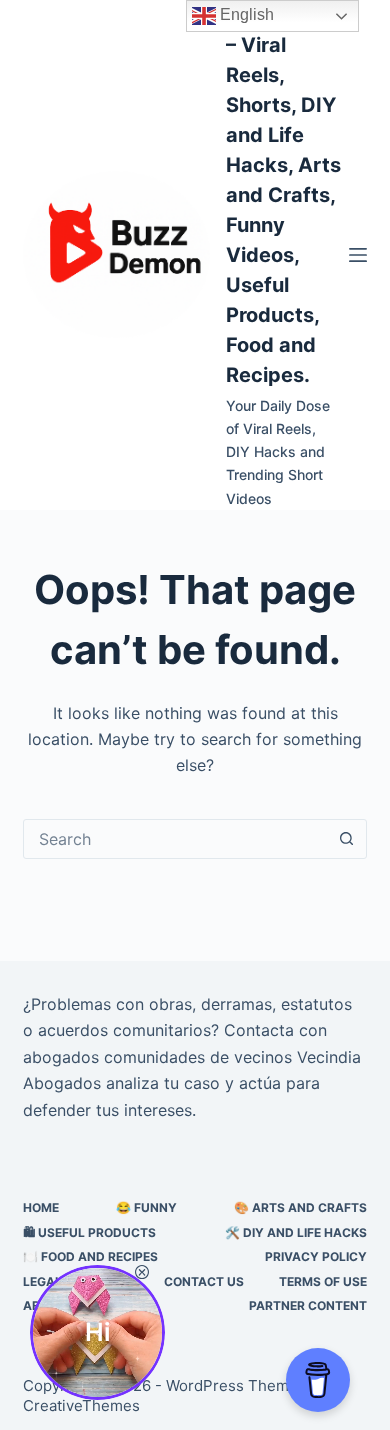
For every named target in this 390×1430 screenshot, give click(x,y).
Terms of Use (323, 1281)
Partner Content (308, 1305)
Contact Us (204, 1281)
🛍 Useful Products (89, 1232)
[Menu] (358, 255)
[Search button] (347, 839)
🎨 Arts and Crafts (300, 1207)
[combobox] (175, 839)
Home (41, 1207)
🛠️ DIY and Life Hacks (296, 1232)
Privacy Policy (316, 1256)
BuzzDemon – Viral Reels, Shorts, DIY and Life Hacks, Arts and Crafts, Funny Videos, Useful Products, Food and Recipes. (284, 195)
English (245, 14)
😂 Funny (146, 1207)
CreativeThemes (81, 1405)
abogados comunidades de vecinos (157, 1057)
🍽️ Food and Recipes (90, 1256)
